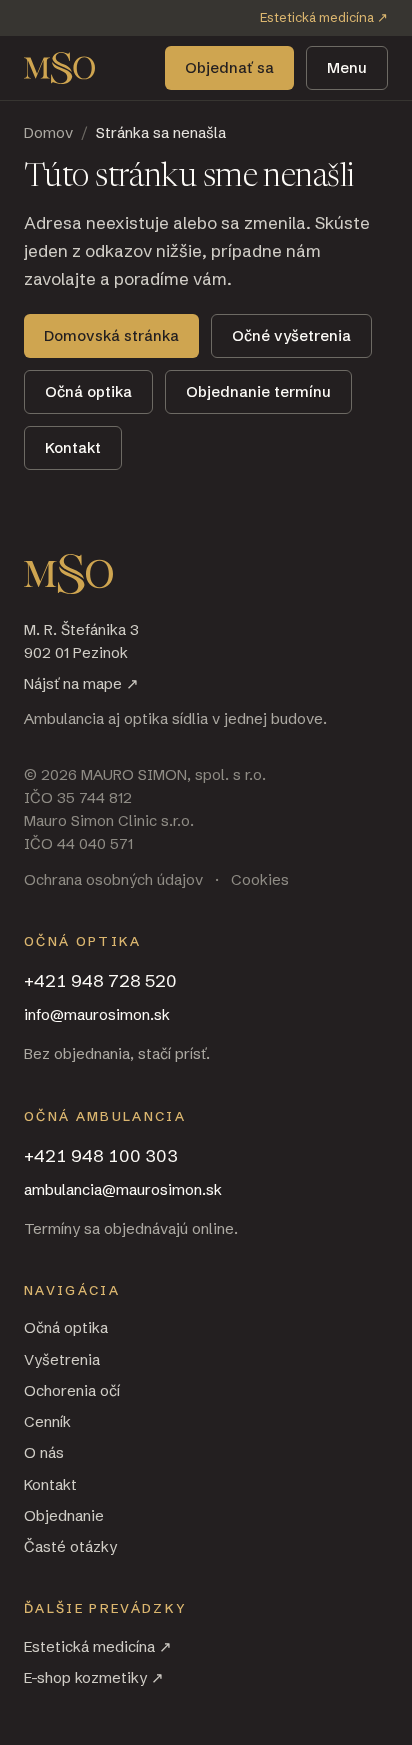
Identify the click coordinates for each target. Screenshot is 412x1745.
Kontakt (73, 447)
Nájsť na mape (81, 683)
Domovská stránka (111, 335)
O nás (44, 1452)
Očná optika (88, 391)
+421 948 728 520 (100, 980)
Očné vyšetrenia (291, 335)
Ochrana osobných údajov (113, 879)
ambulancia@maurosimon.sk (123, 1189)
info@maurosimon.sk (97, 1014)
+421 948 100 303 (101, 1155)
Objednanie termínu (258, 391)
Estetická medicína (324, 17)
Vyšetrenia (62, 1359)
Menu (347, 67)
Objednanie (64, 1515)
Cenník (47, 1421)
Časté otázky (70, 1546)
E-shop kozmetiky (94, 1677)
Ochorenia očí (72, 1390)
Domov (48, 132)
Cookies (260, 879)
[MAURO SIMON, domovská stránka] (59, 68)
